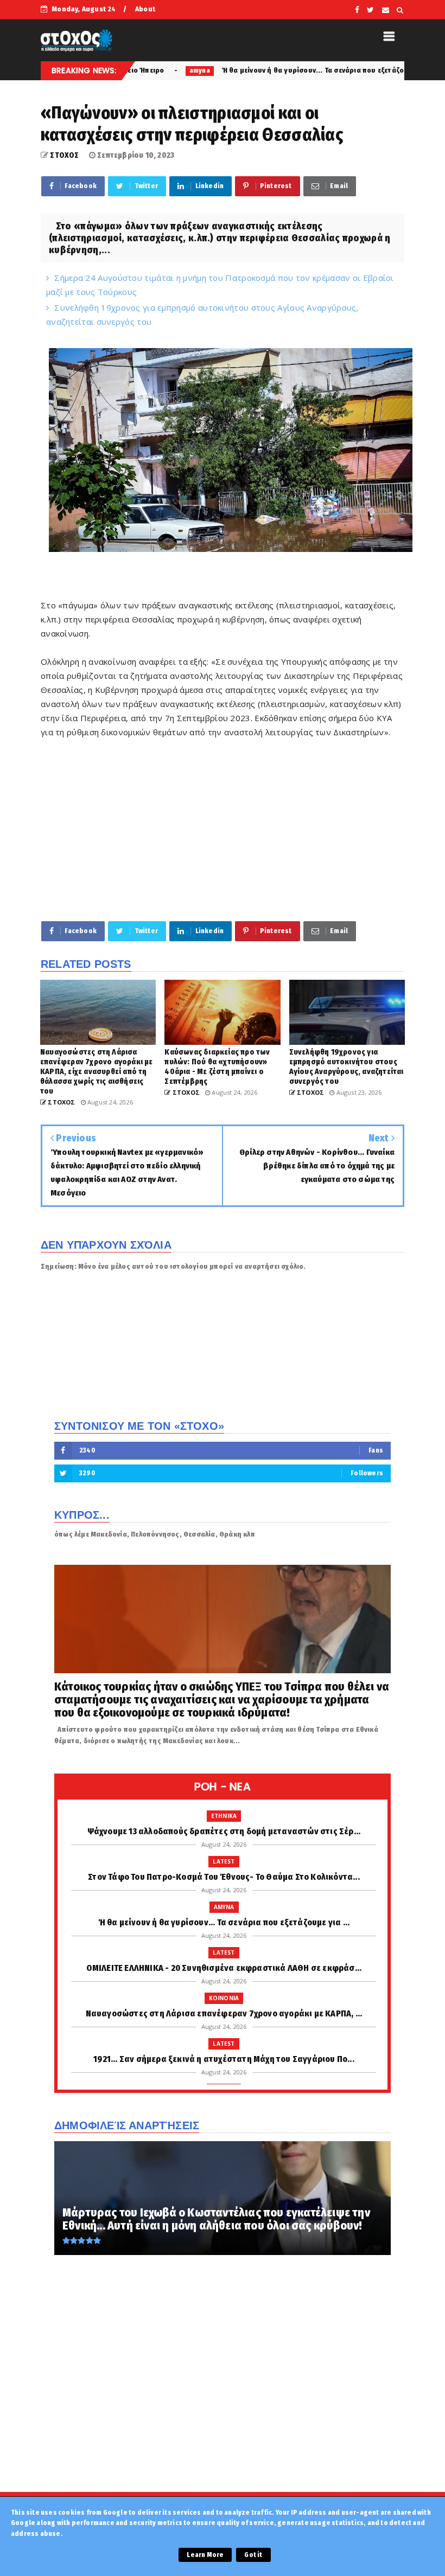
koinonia (224, 1998)
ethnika (224, 1816)
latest (224, 1861)
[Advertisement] (223, 829)
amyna (224, 1907)
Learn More (205, 2555)
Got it (253, 2555)
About (145, 9)
